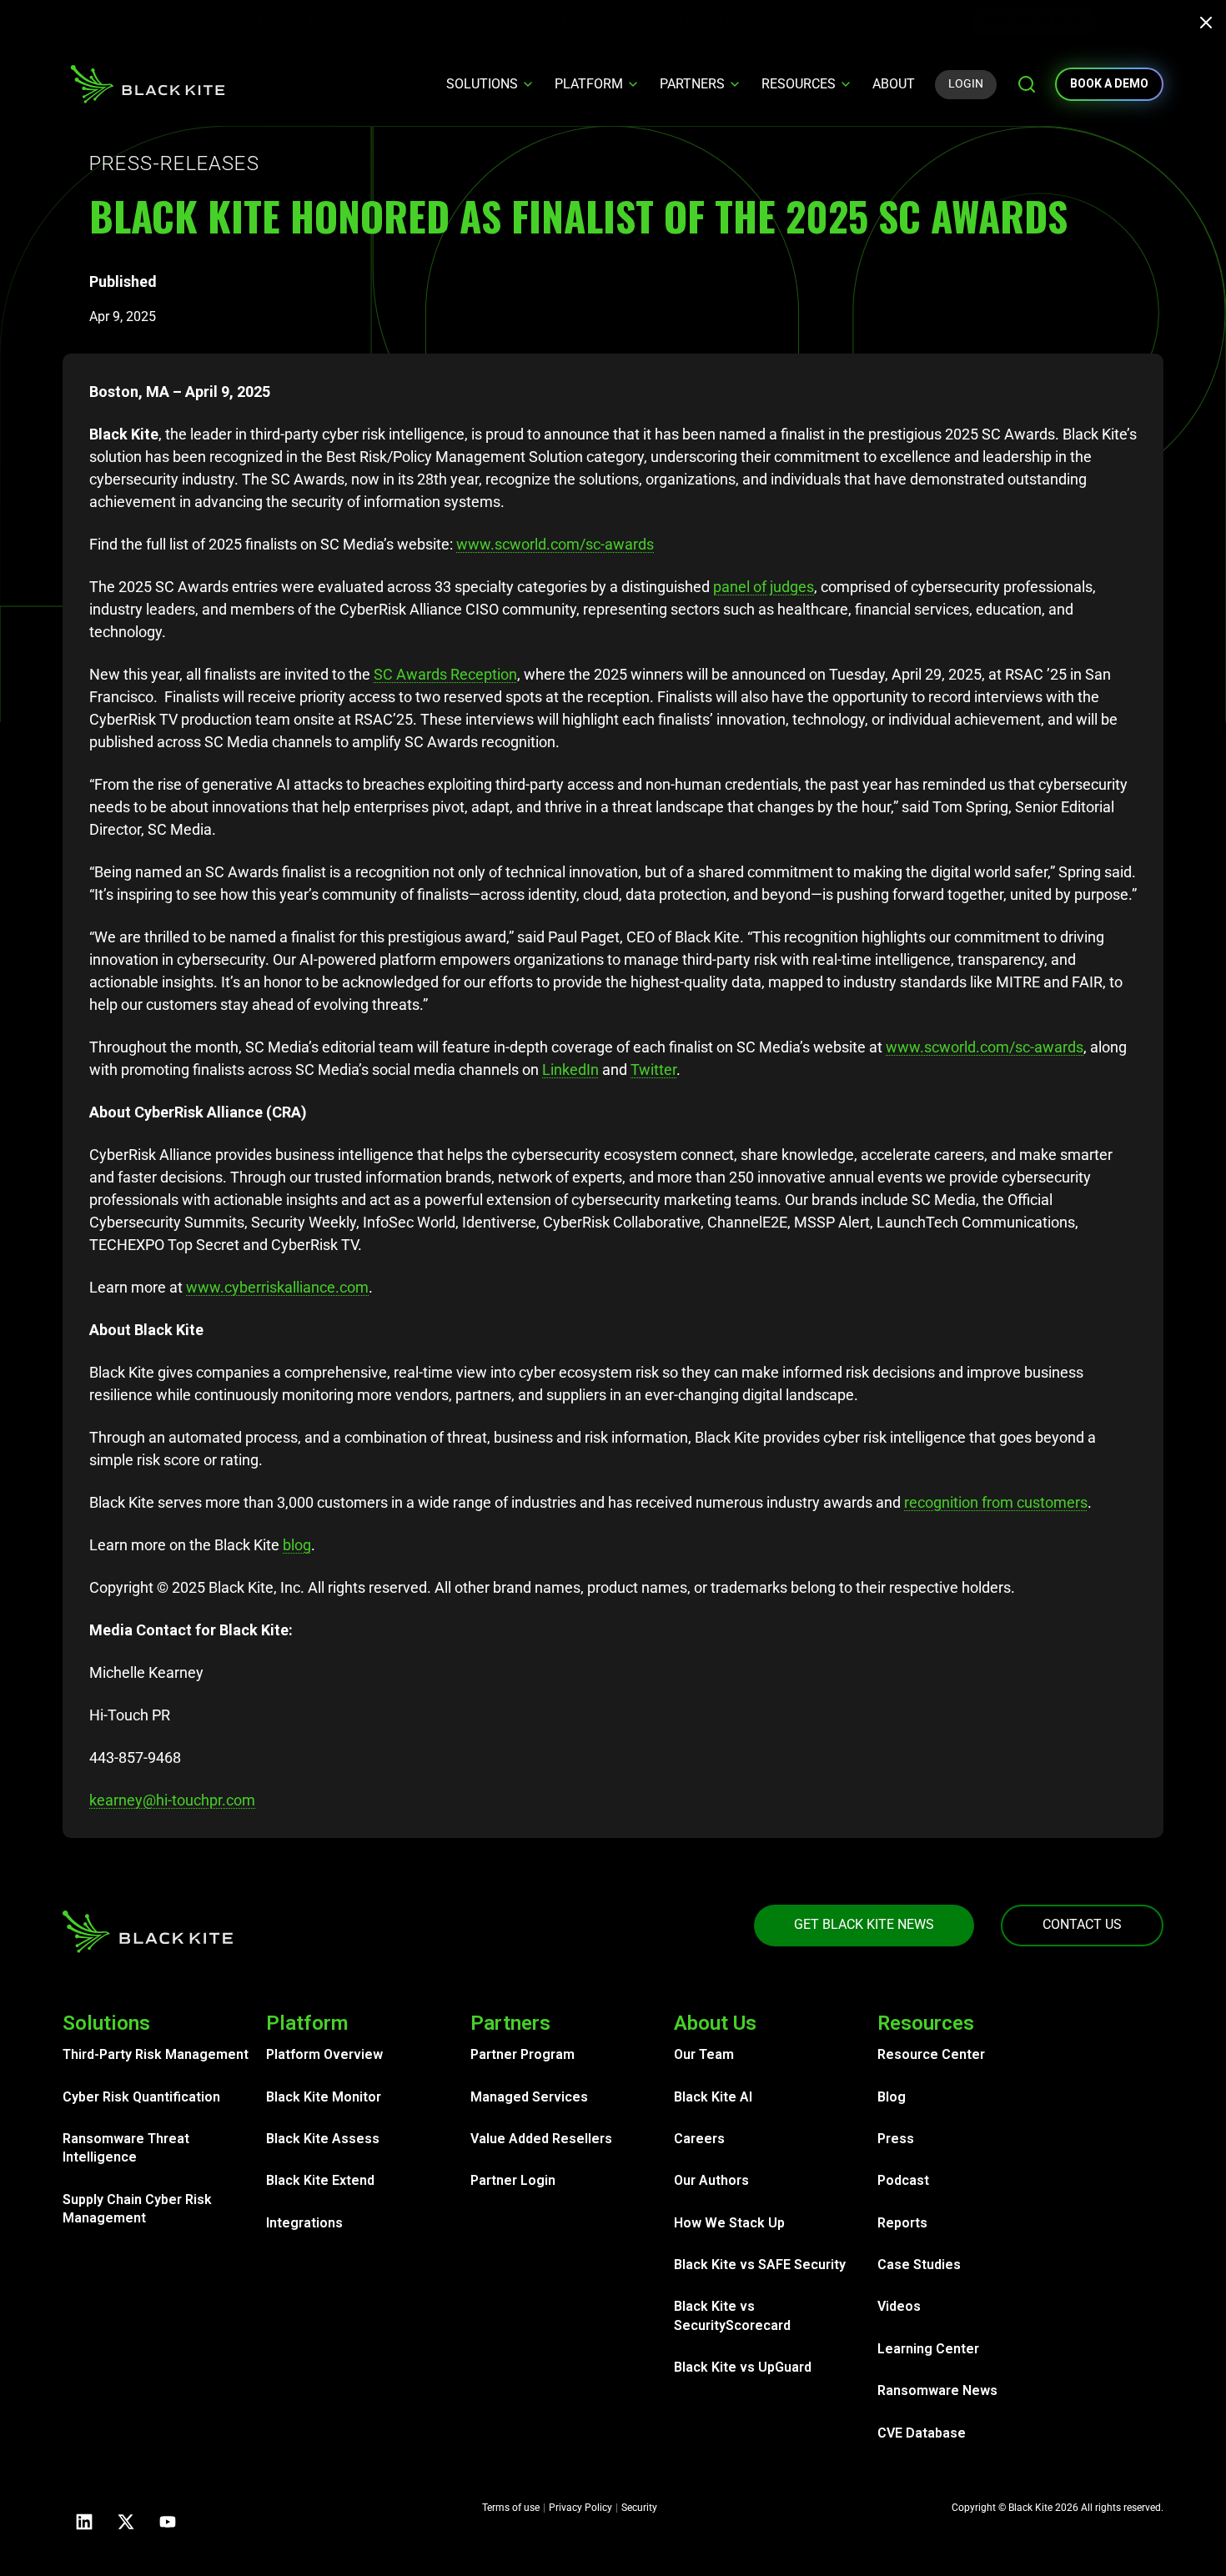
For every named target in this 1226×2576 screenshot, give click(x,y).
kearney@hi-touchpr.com (172, 1800)
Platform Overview (324, 2054)
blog (297, 1545)
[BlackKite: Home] (147, 84)
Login (966, 83)
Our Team (704, 2054)
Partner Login (513, 2180)
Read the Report (1070, 21)
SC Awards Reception (445, 674)
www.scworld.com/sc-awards (555, 544)
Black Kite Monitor (324, 2097)
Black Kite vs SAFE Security (760, 2265)
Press (896, 2139)
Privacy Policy (580, 2508)
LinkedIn (570, 1070)
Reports (902, 2223)
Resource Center (931, 2054)
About (894, 84)
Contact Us (1082, 1924)
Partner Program (523, 2054)
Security (639, 2508)
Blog (892, 2097)
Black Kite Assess (323, 2139)
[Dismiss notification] (1211, 25)
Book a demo (1109, 83)
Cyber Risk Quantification (141, 2097)
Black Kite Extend (320, 2180)
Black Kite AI (713, 2097)
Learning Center (928, 2349)
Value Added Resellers (541, 2139)
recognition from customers (996, 1502)
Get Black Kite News (864, 1924)
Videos (899, 2306)
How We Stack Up (729, 2223)
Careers (699, 2139)
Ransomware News (937, 2390)
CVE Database (922, 2433)
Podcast (903, 2180)
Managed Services (529, 2097)
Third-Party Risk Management (156, 2054)
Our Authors (711, 2180)
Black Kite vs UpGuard (743, 2367)
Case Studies (919, 2265)
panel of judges (764, 587)
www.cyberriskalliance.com (277, 1287)
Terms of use (511, 2508)
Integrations (304, 2223)
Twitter (653, 1070)
